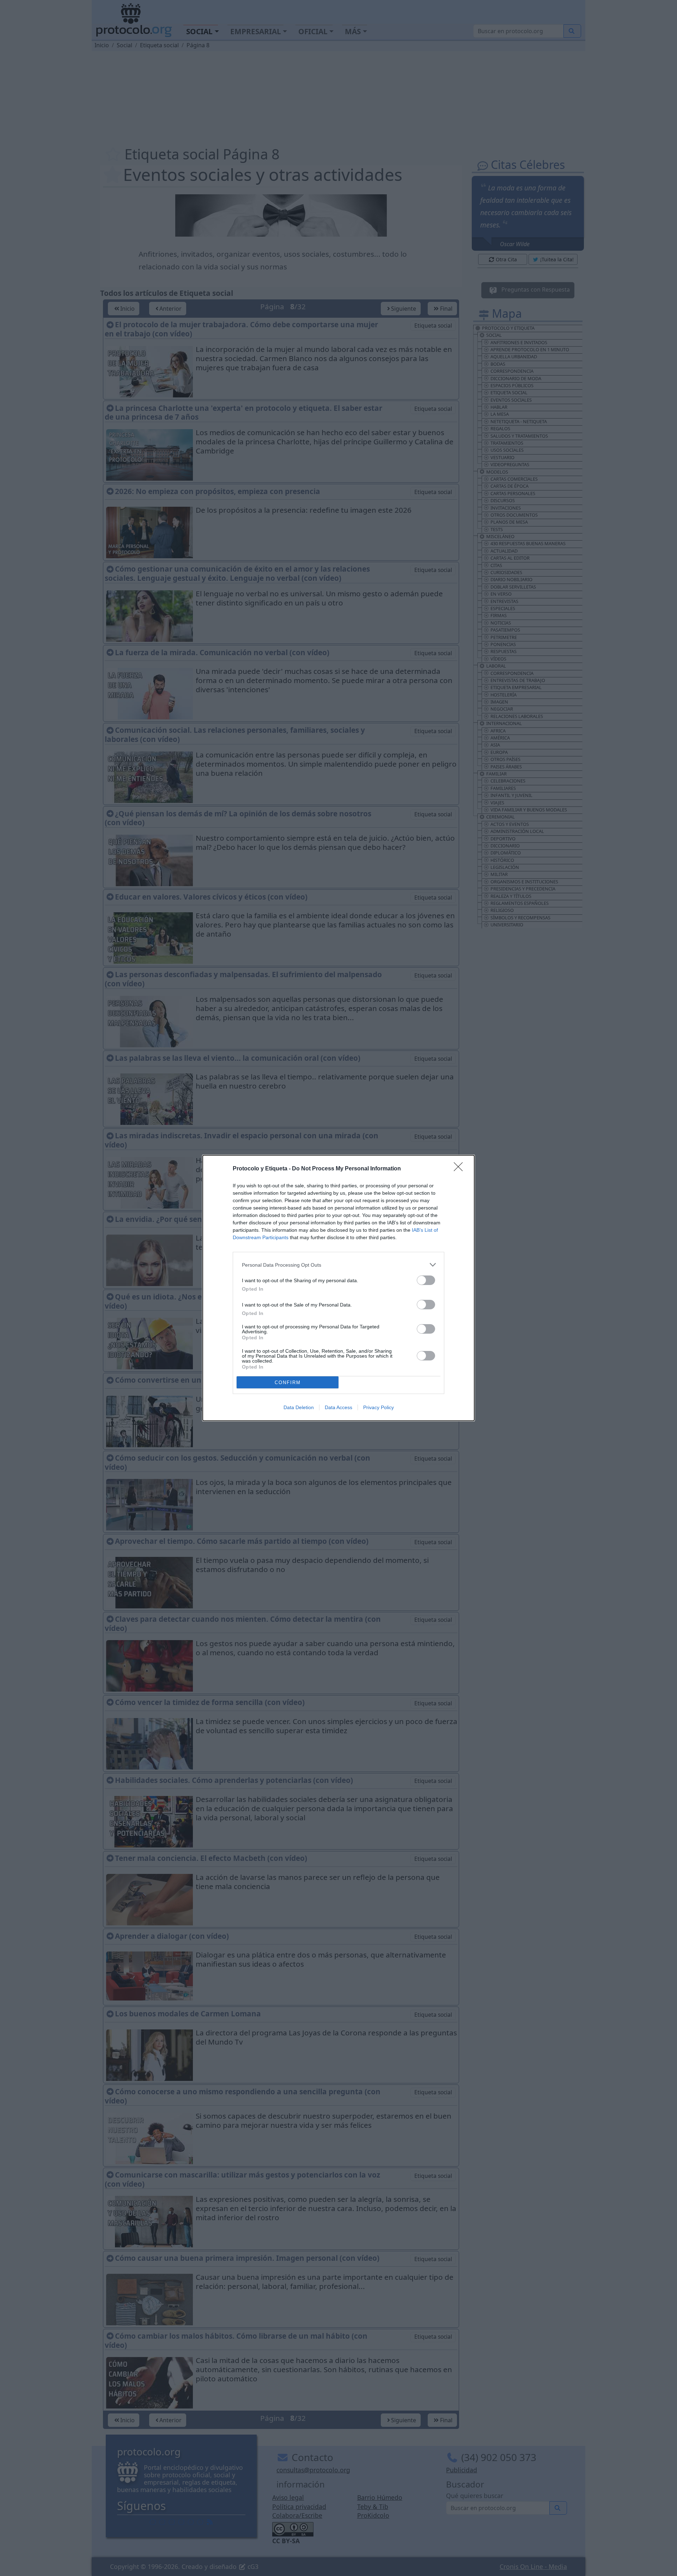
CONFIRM (288, 1383)
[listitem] (338, 1265)
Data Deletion (299, 1407)
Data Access (338, 1407)
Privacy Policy (379, 1407)
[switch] (426, 1280)
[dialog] (338, 1288)
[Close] (461, 1169)
